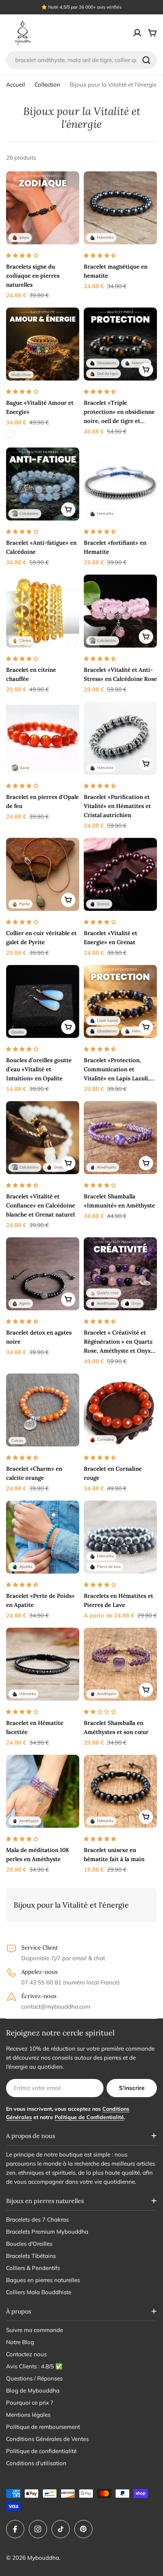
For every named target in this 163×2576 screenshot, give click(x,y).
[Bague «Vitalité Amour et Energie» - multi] (10, 434)
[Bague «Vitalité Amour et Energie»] (43, 344)
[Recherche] (146, 60)
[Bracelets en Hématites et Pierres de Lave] (120, 1537)
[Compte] (137, 33)
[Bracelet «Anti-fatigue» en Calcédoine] (43, 484)
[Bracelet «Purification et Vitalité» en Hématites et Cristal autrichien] (120, 738)
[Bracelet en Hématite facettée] (43, 1664)
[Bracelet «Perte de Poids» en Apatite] (43, 1537)
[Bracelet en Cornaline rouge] (120, 1410)
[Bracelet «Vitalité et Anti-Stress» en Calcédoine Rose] (120, 611)
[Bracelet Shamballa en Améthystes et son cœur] (120, 1664)
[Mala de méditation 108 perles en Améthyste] (43, 1791)
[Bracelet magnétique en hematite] (120, 208)
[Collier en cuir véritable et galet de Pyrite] (43, 874)
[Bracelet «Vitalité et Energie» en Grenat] (120, 874)
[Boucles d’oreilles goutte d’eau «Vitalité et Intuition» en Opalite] (43, 1001)
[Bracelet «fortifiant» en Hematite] (120, 484)
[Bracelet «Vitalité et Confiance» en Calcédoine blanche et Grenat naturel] (43, 1138)
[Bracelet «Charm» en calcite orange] (43, 1410)
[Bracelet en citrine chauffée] (43, 611)
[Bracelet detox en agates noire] (43, 1274)
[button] (22, 255)
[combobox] (81, 60)
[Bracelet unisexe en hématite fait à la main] (120, 1791)
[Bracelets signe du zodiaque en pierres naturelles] (43, 208)
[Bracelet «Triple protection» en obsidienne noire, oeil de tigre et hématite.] (120, 344)
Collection (47, 85)
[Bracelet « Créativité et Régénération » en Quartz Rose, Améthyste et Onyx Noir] (120, 1274)
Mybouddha (43, 2558)
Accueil (16, 85)
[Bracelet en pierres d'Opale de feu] (43, 738)
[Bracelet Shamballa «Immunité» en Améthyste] (120, 1138)
